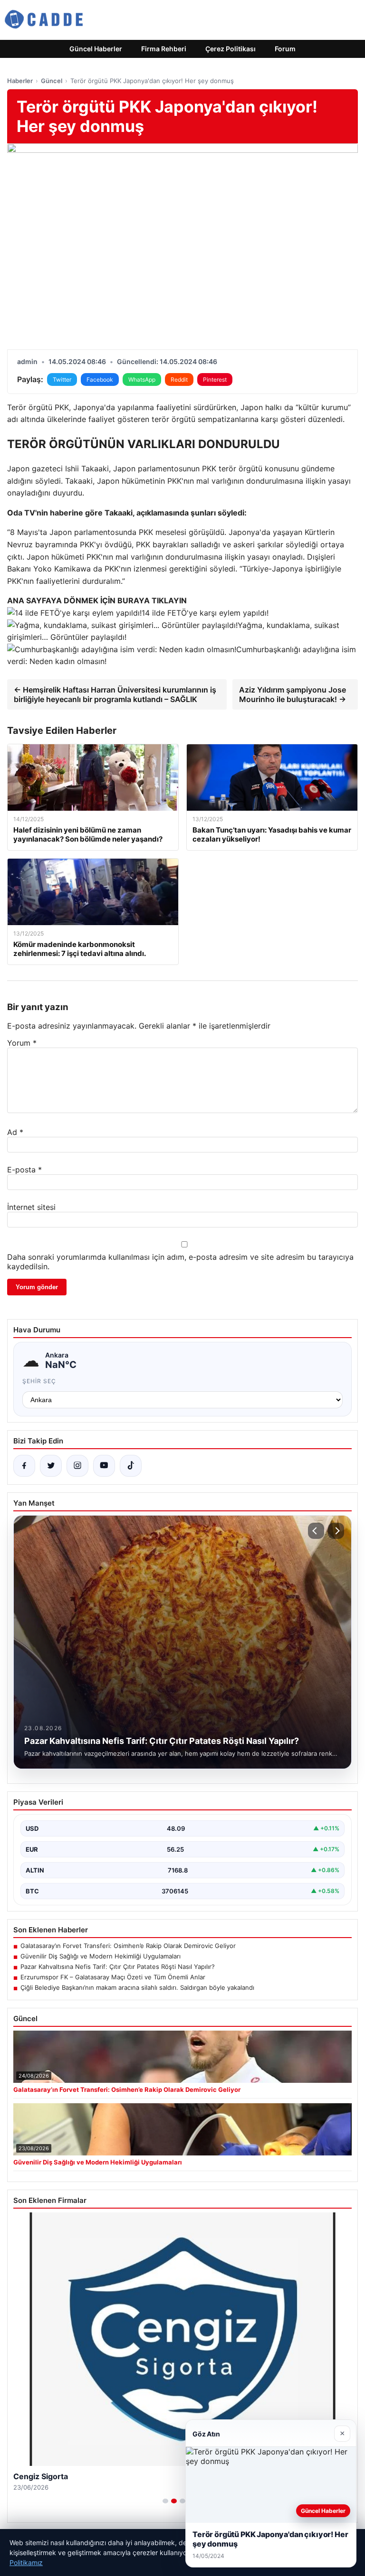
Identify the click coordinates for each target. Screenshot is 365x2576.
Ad (15, 1132)
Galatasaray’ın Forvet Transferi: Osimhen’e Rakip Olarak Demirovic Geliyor (128, 1946)
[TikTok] (131, 1466)
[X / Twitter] (51, 1466)
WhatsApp (142, 379)
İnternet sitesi (31, 1207)
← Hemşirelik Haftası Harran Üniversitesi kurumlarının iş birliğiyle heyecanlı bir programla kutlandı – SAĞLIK (115, 694)
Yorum (22, 1043)
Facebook (100, 379)
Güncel (52, 81)
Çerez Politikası (231, 49)
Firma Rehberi (164, 49)
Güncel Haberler (96, 49)
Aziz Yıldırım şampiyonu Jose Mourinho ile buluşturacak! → (293, 694)
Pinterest (215, 379)
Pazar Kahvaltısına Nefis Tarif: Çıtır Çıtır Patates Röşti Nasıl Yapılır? (118, 1967)
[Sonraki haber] (336, 1531)
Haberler (20, 81)
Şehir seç (39, 1381)
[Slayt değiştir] (165, 2501)
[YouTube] (104, 1466)
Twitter (62, 379)
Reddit (179, 379)
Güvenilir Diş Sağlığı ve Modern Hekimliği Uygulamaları (101, 1956)
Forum (285, 49)
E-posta (24, 1170)
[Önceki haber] (316, 1531)
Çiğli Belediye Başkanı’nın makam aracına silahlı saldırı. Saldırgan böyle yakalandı (137, 1987)
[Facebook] (24, 1466)
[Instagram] (77, 1466)
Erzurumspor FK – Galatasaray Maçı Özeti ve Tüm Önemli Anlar (113, 1977)
